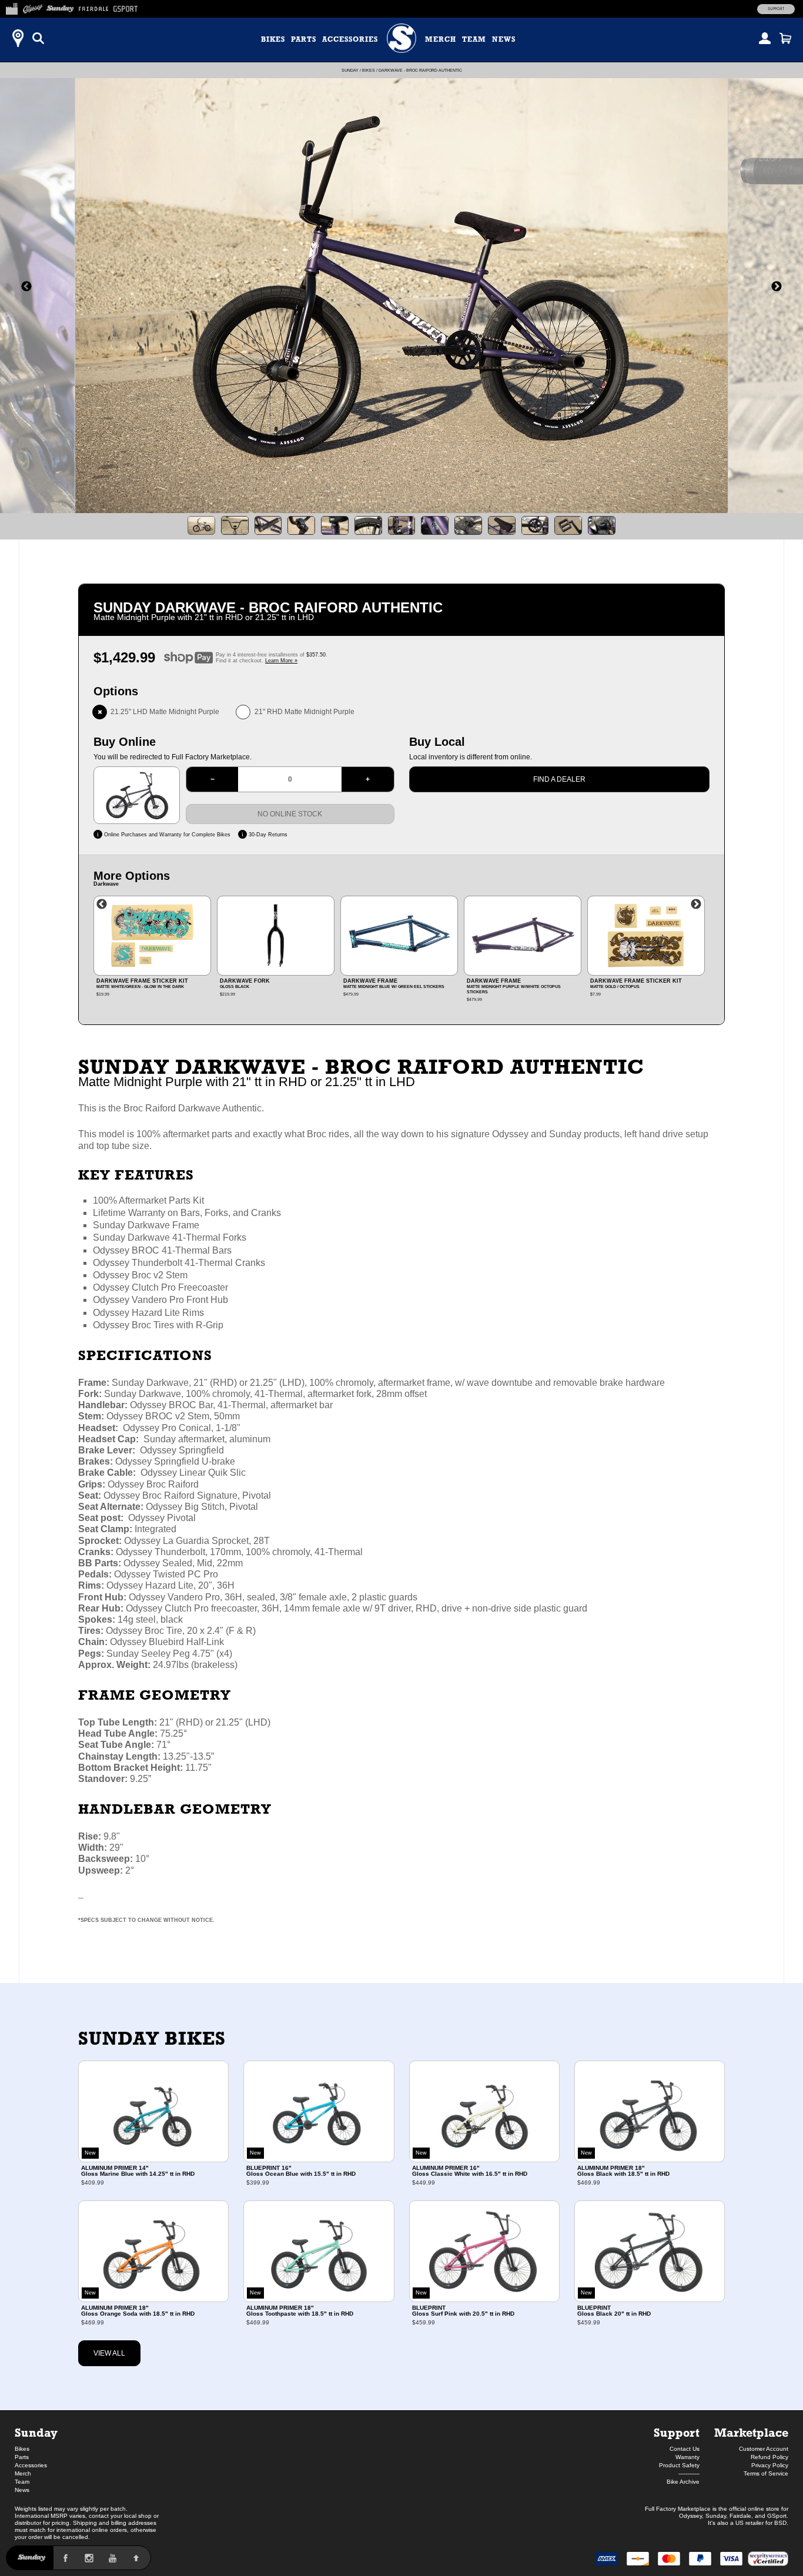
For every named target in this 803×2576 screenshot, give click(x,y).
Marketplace (751, 2432)
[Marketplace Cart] (785, 38)
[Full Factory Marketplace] (11, 7)
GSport (777, 2516)
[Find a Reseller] (18, 38)
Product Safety (679, 2465)
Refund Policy (769, 2457)
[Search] (38, 38)
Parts (304, 39)
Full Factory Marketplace (678, 2509)
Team (474, 39)
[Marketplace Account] (765, 38)
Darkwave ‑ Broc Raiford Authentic (420, 70)
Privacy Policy (770, 2465)
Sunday (350, 70)
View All (109, 2353)
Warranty (687, 2457)
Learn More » (281, 661)
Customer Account (764, 2449)
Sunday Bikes (152, 2038)
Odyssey (690, 2516)
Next (696, 905)
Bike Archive (683, 2482)
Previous (102, 905)
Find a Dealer (559, 779)
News (504, 39)
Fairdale (740, 2516)
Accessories (350, 39)
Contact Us (685, 2449)
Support (776, 9)
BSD (780, 2523)
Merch (441, 39)
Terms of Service (766, 2473)
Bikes (273, 39)
